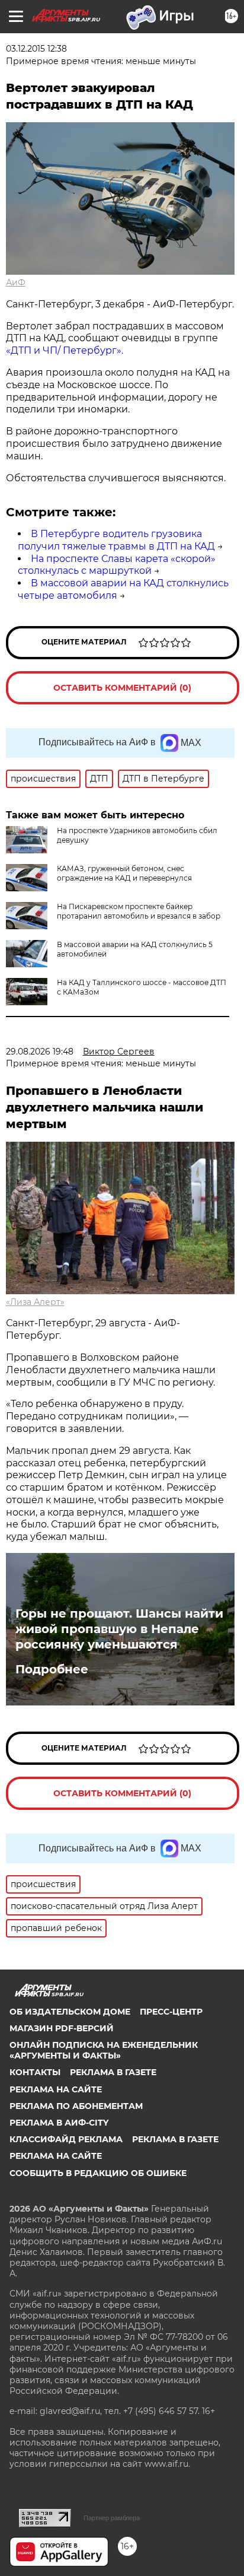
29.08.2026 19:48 (40, 1052)
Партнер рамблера (112, 2518)
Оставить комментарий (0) (122, 688)
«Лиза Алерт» (35, 1302)
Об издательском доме (70, 2012)
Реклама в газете (113, 2072)
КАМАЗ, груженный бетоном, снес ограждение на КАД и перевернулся (124, 873)
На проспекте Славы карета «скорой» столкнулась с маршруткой (117, 565)
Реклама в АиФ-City (59, 2123)
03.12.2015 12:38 (36, 49)
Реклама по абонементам (76, 2106)
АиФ (16, 282)
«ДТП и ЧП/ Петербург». (65, 350)
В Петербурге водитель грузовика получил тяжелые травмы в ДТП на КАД (116, 540)
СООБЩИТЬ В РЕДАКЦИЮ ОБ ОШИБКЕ (98, 2173)
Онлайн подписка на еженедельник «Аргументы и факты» (104, 2050)
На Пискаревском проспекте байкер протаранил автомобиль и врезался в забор (139, 911)
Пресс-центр (171, 2012)
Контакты (35, 2072)
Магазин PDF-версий (62, 2028)
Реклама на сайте (56, 2089)
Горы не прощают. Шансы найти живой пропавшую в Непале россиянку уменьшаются (119, 1629)
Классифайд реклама (66, 2139)
